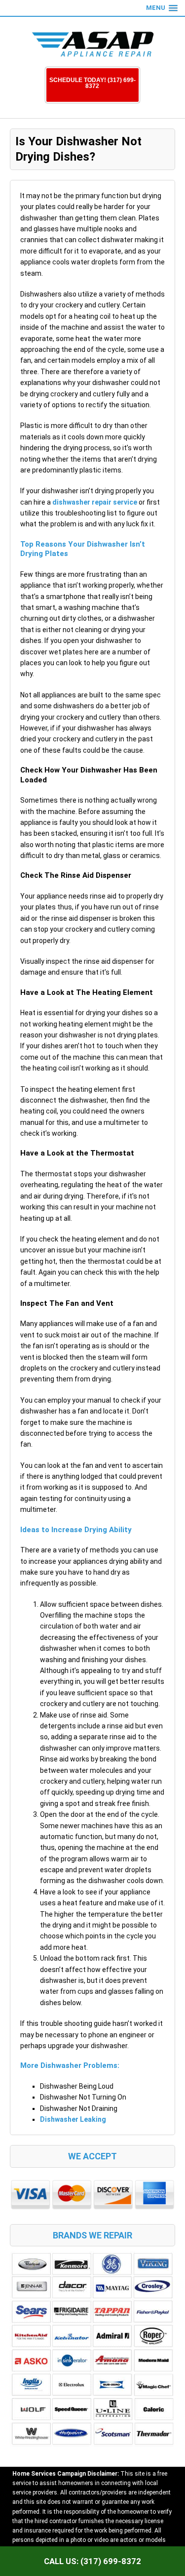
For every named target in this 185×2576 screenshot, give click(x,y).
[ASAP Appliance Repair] (93, 44)
